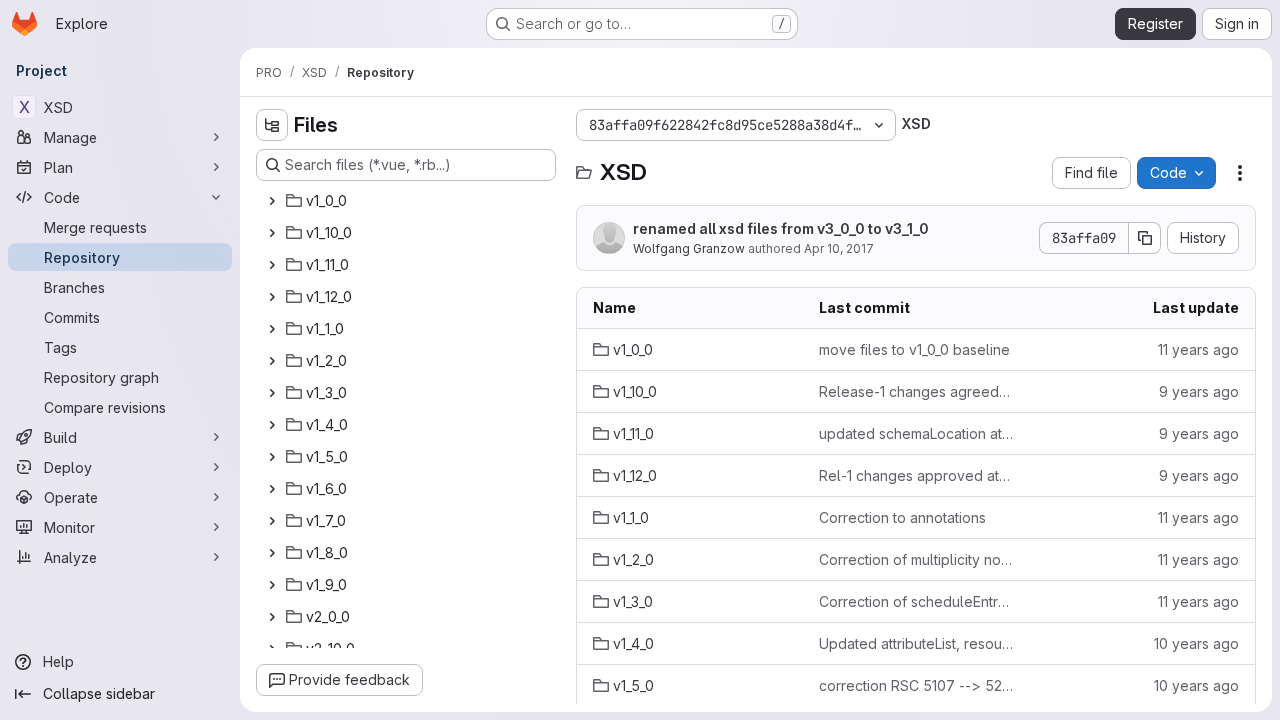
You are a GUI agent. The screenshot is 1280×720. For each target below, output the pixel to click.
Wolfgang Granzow (689, 248)
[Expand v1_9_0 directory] (272, 585)
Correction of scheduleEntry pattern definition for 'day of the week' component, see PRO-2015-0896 (916, 601)
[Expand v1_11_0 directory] (272, 265)
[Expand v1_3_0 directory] (272, 393)
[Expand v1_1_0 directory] (272, 329)
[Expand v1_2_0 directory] (272, 361)
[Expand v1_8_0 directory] (272, 553)
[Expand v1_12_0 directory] (272, 297)
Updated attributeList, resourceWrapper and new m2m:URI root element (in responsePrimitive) (916, 643)
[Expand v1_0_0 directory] (272, 201)
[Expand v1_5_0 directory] (272, 457)
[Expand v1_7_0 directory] (272, 521)
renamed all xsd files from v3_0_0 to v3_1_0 (781, 228)
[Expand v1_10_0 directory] (272, 233)
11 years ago (1198, 349)
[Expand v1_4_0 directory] (272, 425)
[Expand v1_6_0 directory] (272, 489)
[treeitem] (408, 201)
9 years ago (1199, 391)
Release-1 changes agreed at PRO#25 (916, 391)
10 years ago (1196, 643)
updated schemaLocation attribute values (916, 433)
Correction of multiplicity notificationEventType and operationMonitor (916, 559)
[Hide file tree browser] (272, 125)
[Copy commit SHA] (1145, 238)
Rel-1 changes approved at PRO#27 (916, 475)
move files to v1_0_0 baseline (914, 349)
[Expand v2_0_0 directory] (272, 617)
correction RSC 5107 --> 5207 (916, 685)
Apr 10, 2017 (839, 248)
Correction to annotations (902, 517)
